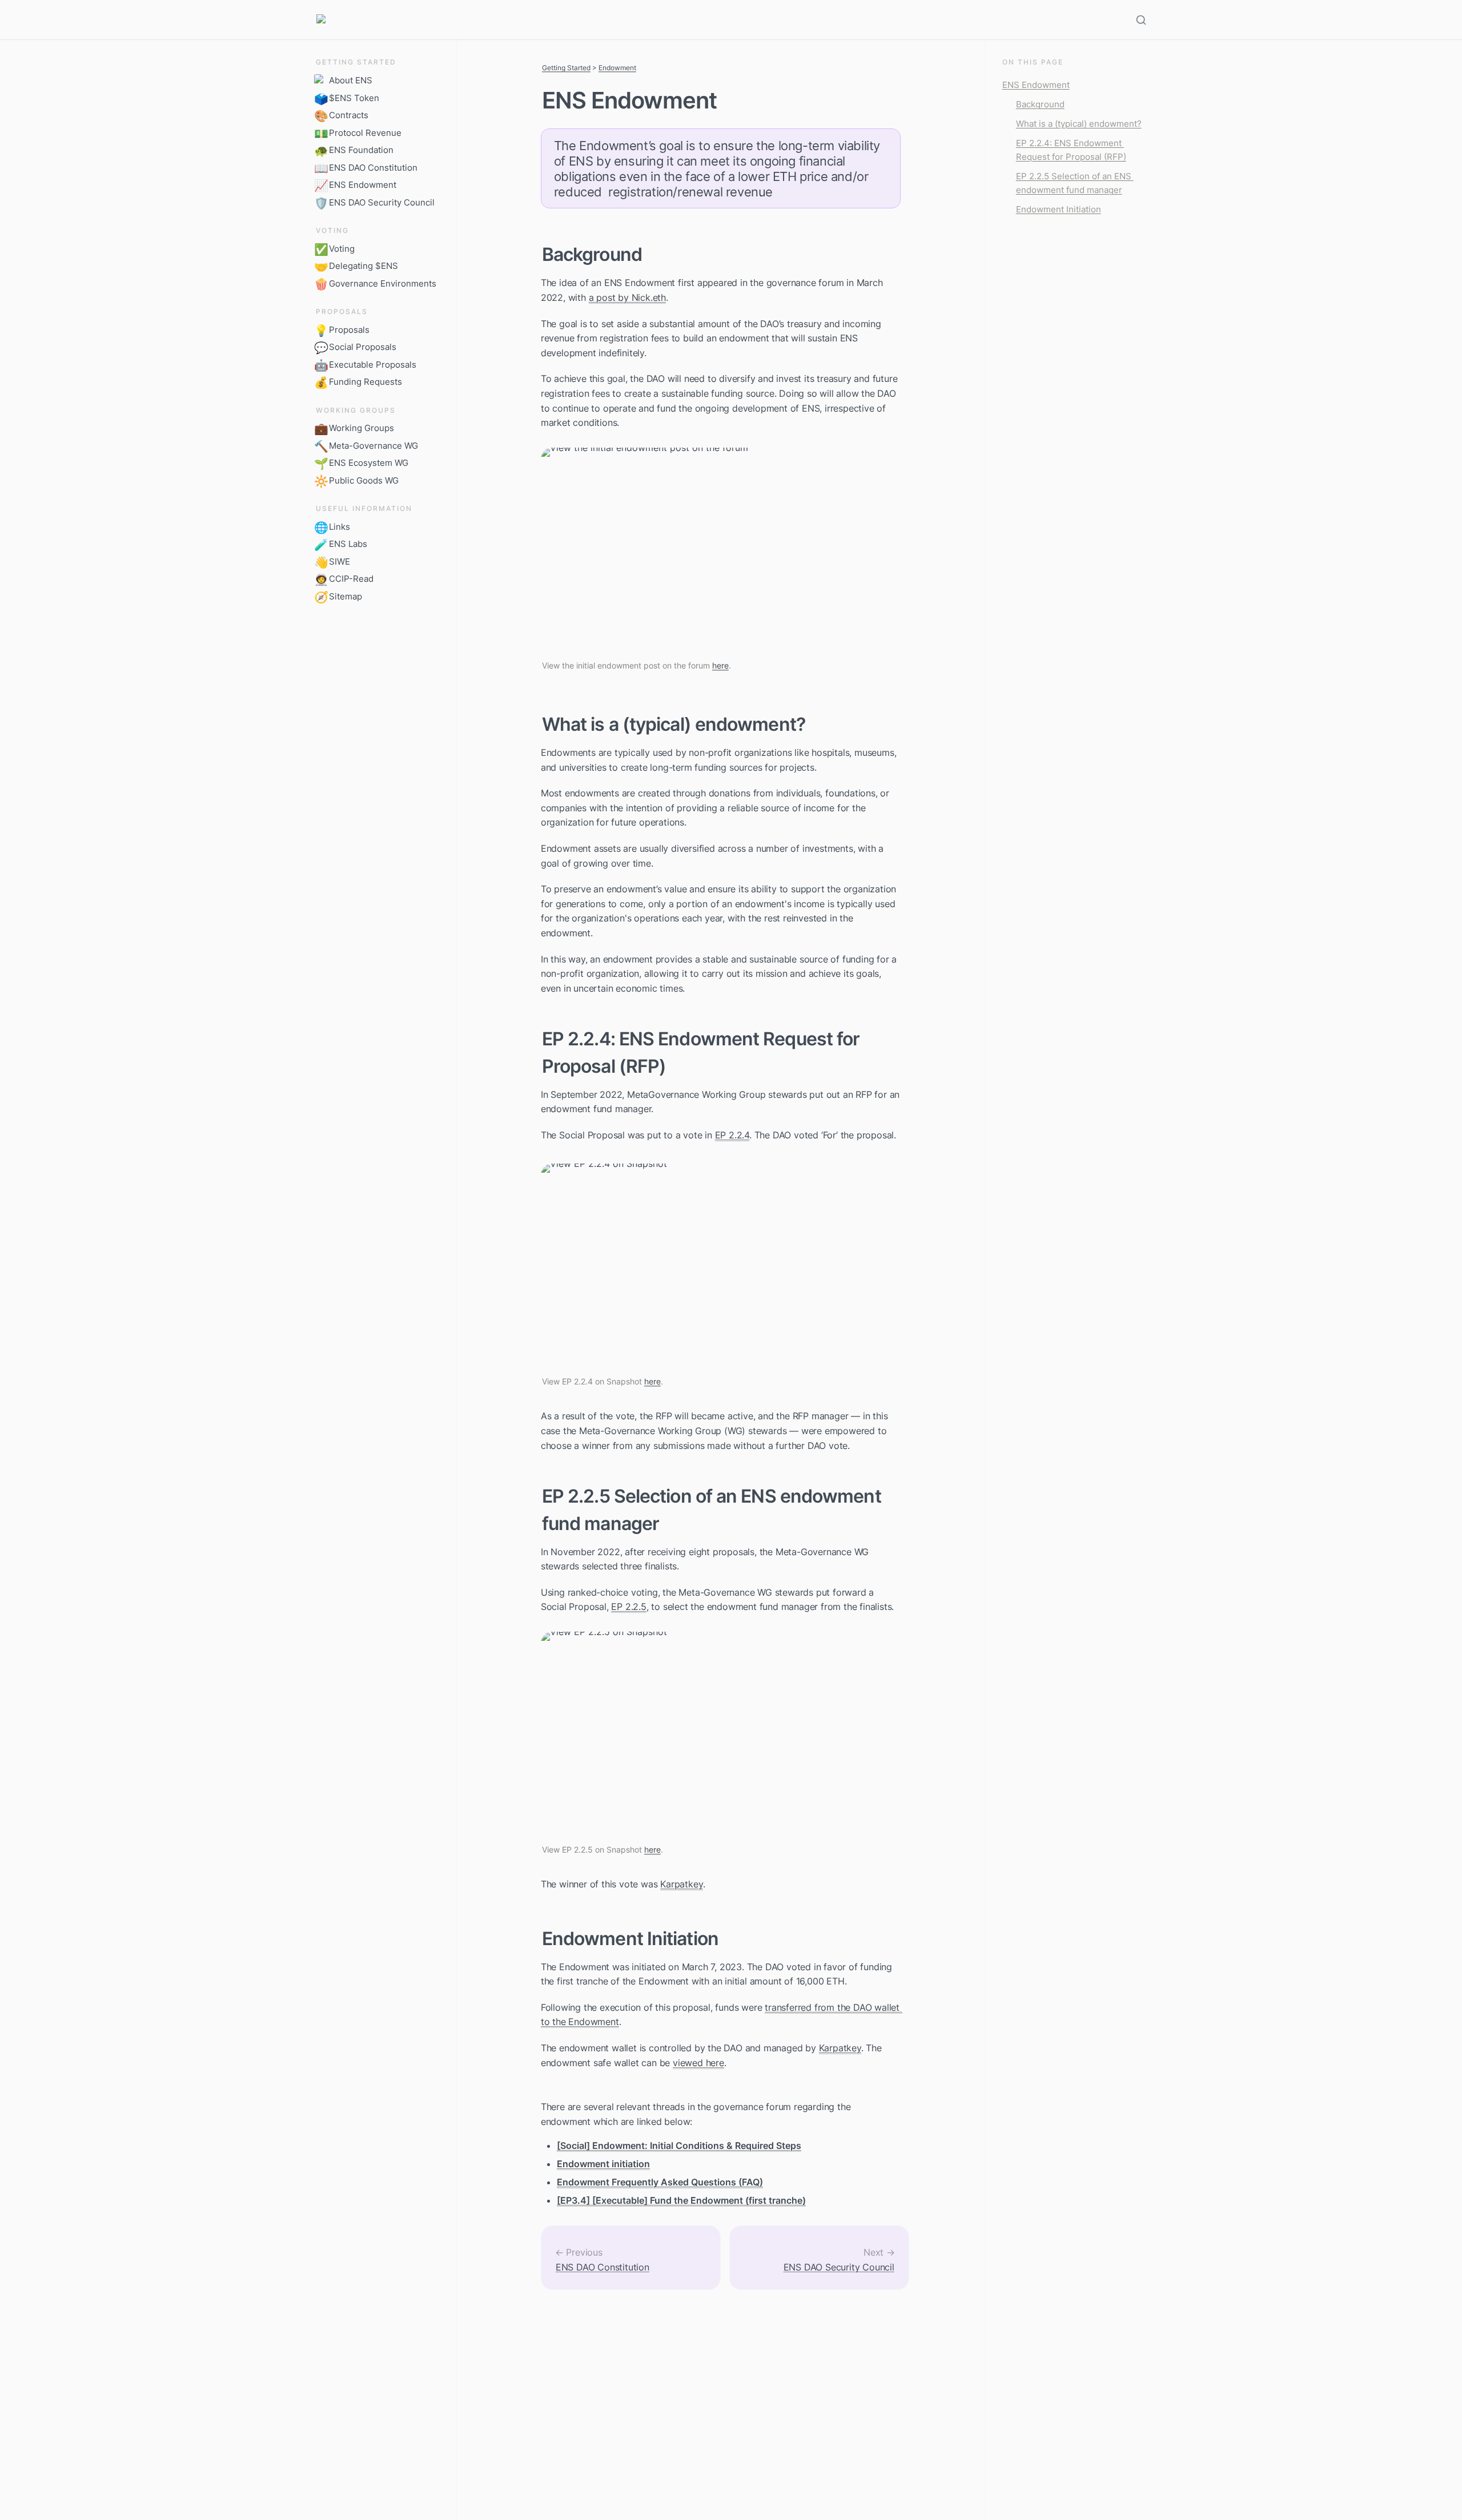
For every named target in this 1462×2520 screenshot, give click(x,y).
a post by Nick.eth (627, 297)
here (720, 665)
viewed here (698, 2063)
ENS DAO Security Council (839, 2267)
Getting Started (566, 68)
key (695, 1884)
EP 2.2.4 (732, 1135)
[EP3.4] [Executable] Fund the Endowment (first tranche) (681, 2200)
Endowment (617, 68)
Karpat (674, 1884)
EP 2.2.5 (628, 1607)
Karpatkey (840, 2048)
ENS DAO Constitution (603, 2267)
